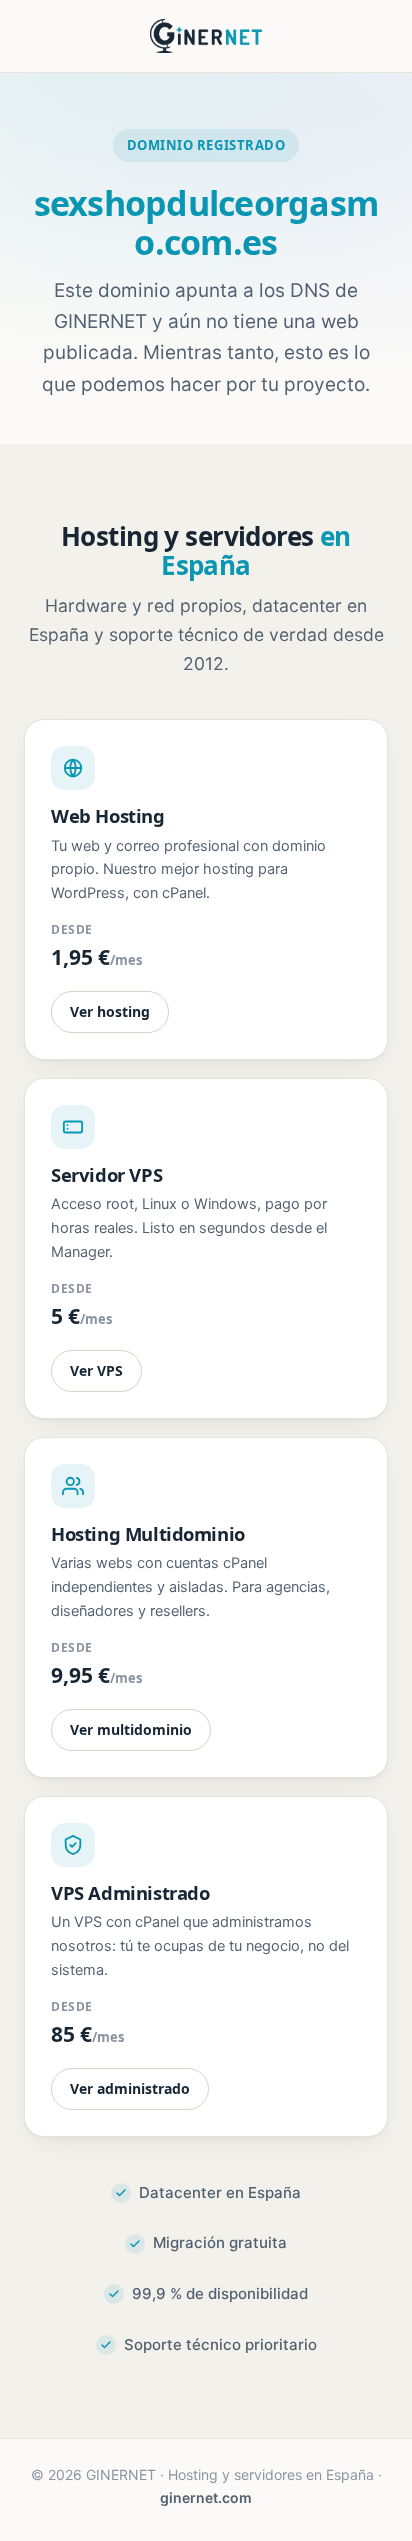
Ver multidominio (131, 1729)
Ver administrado (130, 2088)
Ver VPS (96, 1370)
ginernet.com (206, 2497)
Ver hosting (110, 1011)
